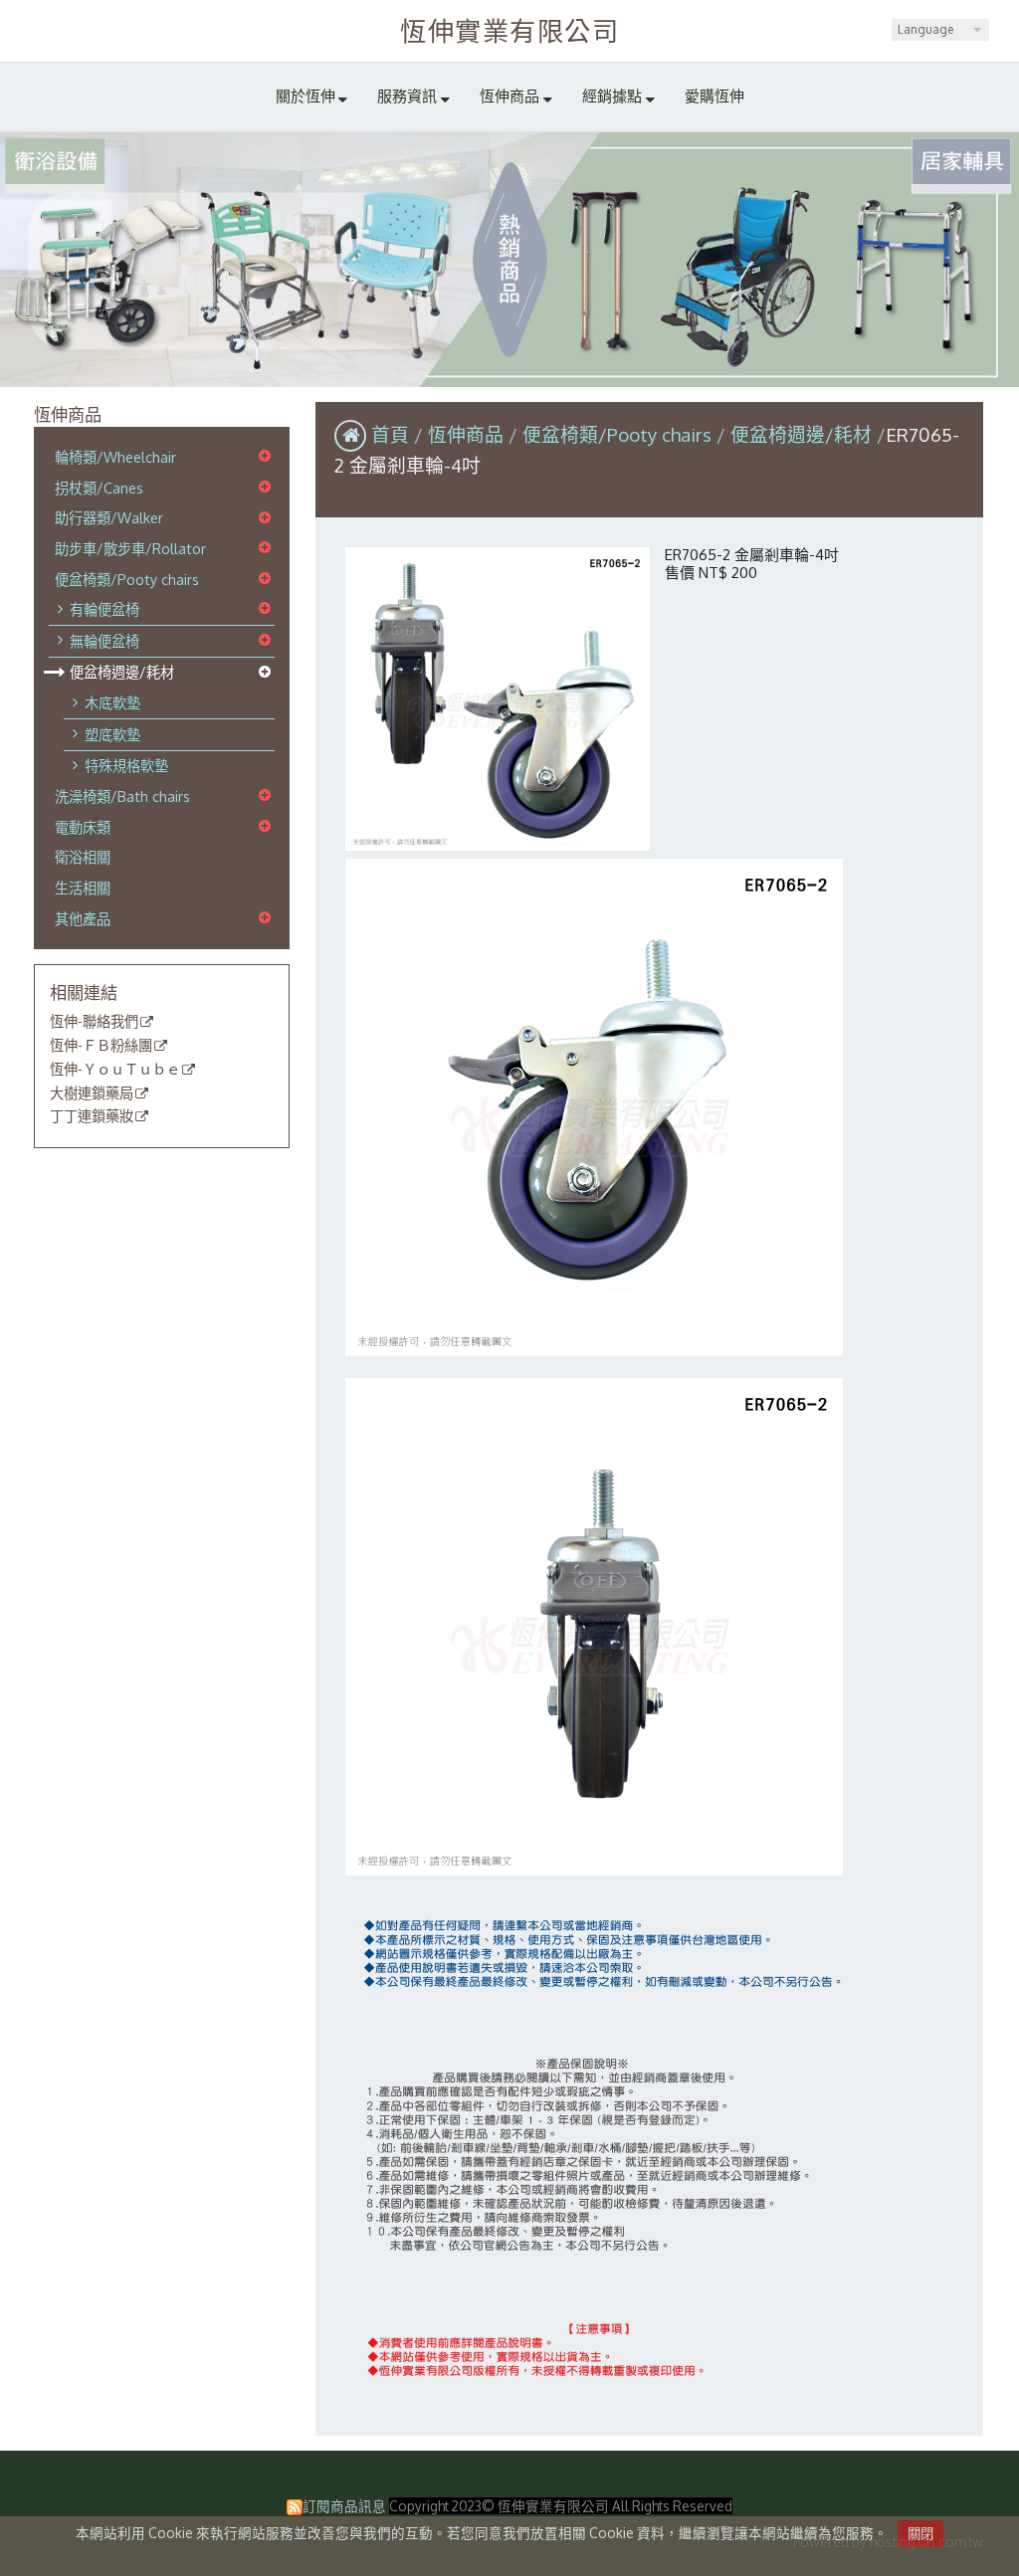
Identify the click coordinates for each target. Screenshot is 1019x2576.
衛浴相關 (83, 857)
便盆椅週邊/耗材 (122, 672)
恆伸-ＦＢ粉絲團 (101, 1046)
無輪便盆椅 (104, 641)
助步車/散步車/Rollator (130, 548)
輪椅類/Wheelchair (115, 457)
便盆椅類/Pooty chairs (127, 579)
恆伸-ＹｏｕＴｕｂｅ (115, 1070)
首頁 (390, 434)
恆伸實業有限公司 (509, 30)
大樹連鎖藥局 (92, 1093)
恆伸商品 (468, 434)
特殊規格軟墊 (126, 765)
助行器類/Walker (109, 517)
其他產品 (83, 918)
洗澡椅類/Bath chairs (122, 796)
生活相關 (83, 888)
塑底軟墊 (112, 734)
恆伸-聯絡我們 (94, 1022)
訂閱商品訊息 (344, 2506)
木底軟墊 (112, 702)
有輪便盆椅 (104, 609)
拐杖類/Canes (99, 488)
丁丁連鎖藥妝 (92, 1116)
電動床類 (83, 827)
